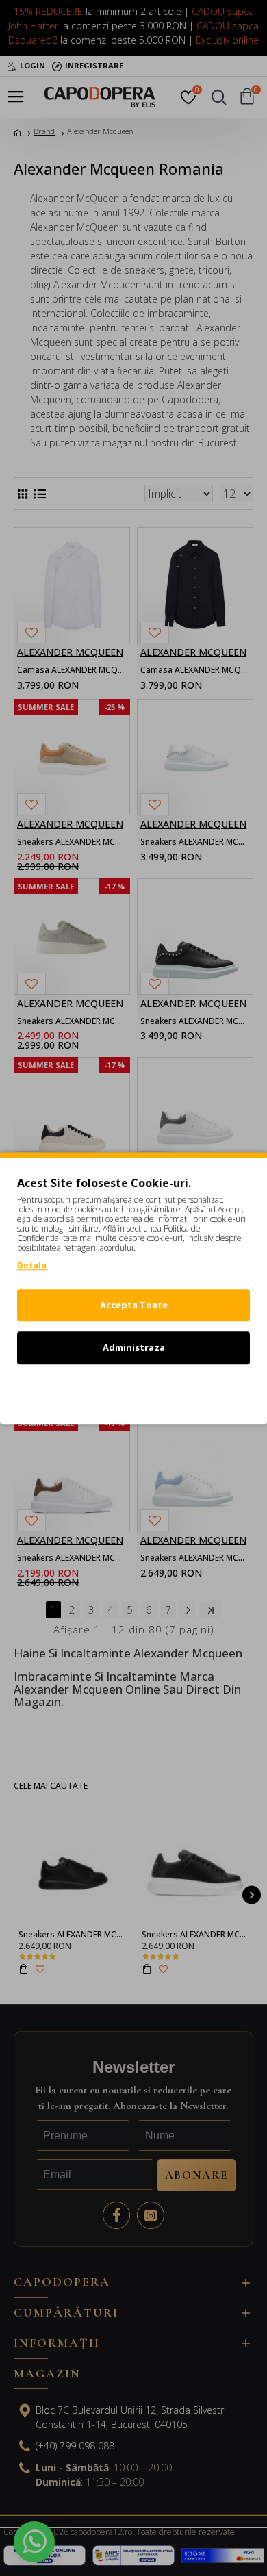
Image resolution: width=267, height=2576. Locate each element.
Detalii (32, 1265)
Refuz (133, 1390)
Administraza (134, 1347)
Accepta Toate (134, 1305)
